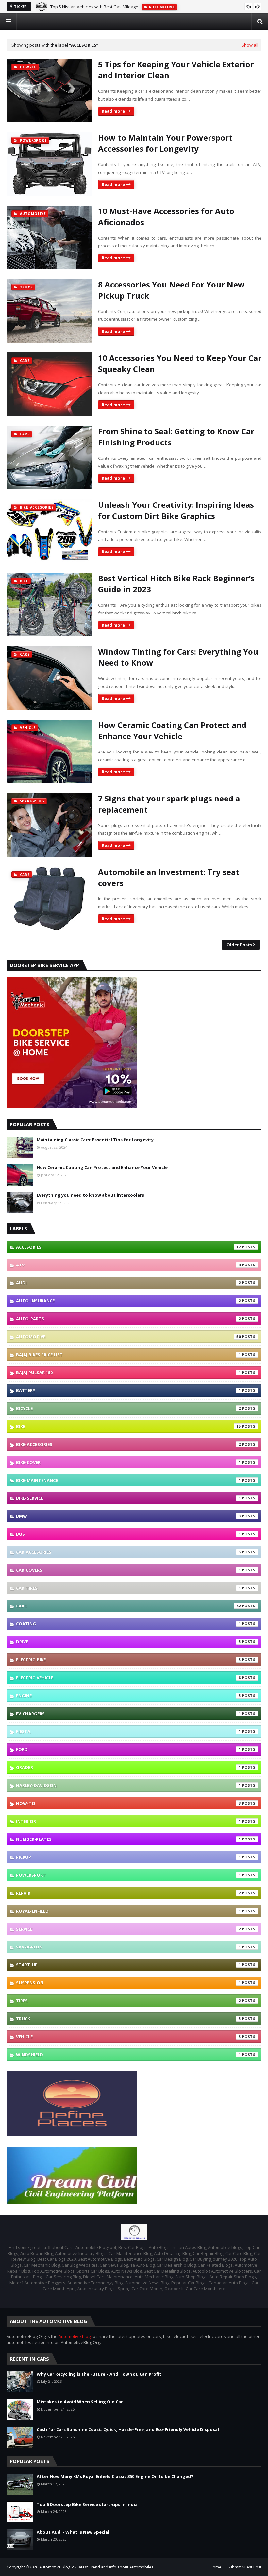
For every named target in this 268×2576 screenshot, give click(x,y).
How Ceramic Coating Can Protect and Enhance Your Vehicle (172, 730)
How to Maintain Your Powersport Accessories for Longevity (165, 143)
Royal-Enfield (128, 1911)
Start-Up (128, 1965)
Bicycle (128, 1408)
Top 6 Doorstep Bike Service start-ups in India (87, 2504)
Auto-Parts (128, 1319)
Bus (128, 1534)
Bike (128, 1426)
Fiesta (128, 1731)
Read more (113, 111)
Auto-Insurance (128, 1301)
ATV (128, 1265)
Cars (128, 1606)
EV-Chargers (128, 1714)
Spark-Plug (128, 1947)
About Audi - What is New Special (73, 2532)
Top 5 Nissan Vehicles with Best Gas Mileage (94, 7)
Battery (128, 1390)
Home (216, 2567)
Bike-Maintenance (128, 1480)
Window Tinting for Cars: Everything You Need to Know (178, 657)
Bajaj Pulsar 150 (128, 1373)
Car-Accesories (128, 1552)
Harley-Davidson (128, 1785)
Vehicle (128, 2037)
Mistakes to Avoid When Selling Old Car (80, 2402)
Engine (128, 1696)
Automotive (128, 1337)
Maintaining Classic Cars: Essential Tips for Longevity (95, 1140)
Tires (128, 2001)
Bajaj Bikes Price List (128, 1355)
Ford (128, 1749)
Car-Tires (128, 1588)
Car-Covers (128, 1570)
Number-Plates (128, 1839)
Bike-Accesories (128, 1444)
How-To (128, 1803)
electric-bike (128, 1660)
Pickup (128, 1857)
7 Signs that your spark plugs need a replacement (169, 804)
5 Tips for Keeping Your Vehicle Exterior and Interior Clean (176, 70)
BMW (128, 1516)
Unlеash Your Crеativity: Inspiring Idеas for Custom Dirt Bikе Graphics (176, 510)
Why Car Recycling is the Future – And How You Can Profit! (100, 2374)
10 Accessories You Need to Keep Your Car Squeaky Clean (180, 363)
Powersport (128, 1875)
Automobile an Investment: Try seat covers (169, 877)
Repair (128, 1893)
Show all (250, 45)
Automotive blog (75, 2336)
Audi (128, 1283)
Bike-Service (128, 1498)
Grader (128, 1767)
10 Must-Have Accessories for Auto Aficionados (166, 217)
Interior (128, 1821)
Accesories (128, 1247)
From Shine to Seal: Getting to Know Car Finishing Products (176, 437)
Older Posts (239, 945)
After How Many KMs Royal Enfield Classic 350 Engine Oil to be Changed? (115, 2476)
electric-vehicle (128, 1678)
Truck (128, 2019)
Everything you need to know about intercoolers (90, 1195)
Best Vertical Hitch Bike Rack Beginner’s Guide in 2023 (176, 584)
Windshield (128, 2055)
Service (128, 1929)
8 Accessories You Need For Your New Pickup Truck (171, 290)
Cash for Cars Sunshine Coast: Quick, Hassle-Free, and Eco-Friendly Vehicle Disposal (128, 2429)
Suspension (128, 1983)
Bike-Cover (128, 1462)
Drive (128, 1642)
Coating (128, 1624)
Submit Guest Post (245, 2567)
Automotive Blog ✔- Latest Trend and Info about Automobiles (96, 2567)
